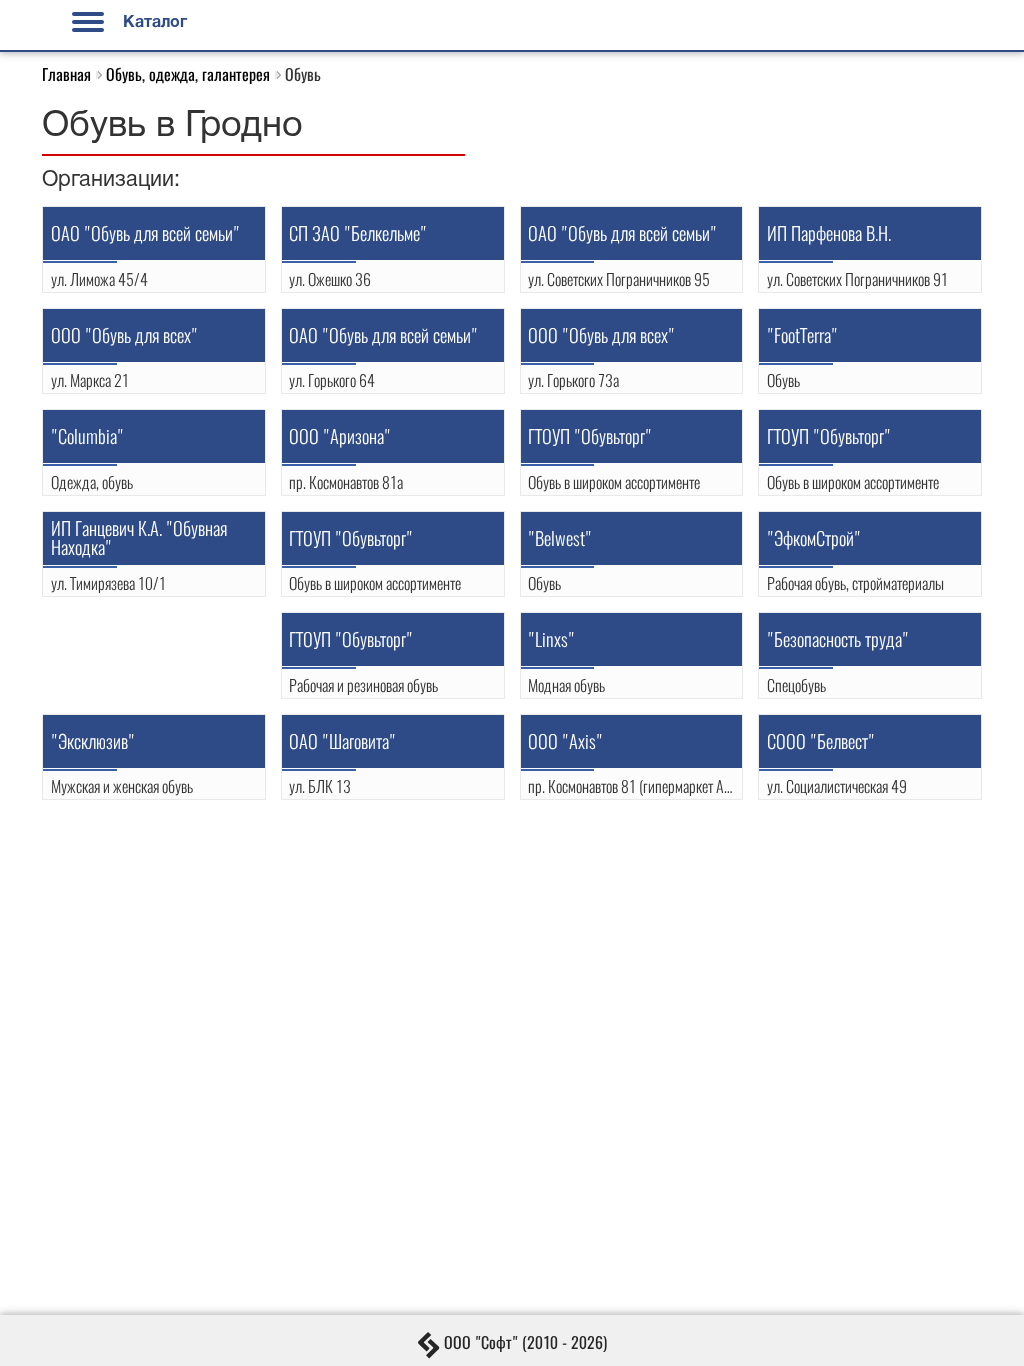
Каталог (153, 23)
